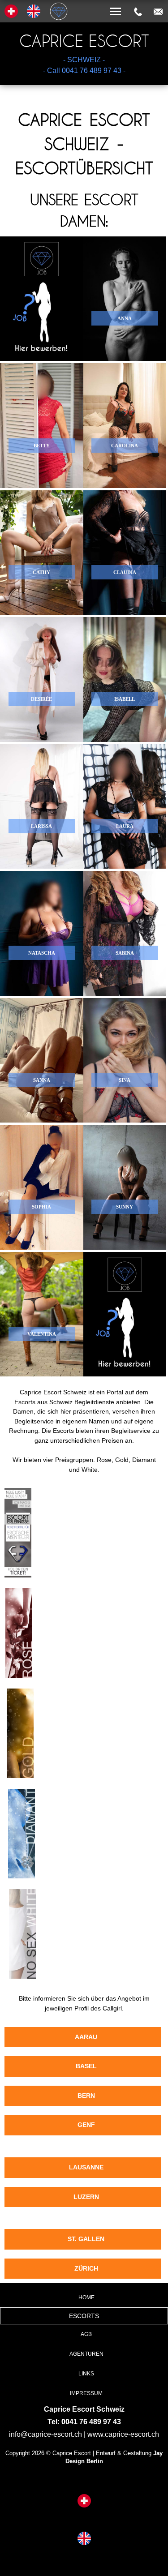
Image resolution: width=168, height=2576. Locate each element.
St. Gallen (86, 2239)
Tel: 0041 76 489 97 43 (84, 2422)
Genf (86, 2125)
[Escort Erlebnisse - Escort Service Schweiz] (18, 1579)
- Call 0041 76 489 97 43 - (84, 71)
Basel (86, 2066)
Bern (86, 2096)
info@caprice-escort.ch (45, 2434)
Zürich (86, 2268)
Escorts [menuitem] (84, 2316)
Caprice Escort (84, 41)
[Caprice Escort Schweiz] (84, 1)
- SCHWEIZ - (84, 60)
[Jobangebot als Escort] (42, 299)
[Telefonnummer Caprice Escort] (138, 12)
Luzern (86, 2197)
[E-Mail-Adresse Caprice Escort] (158, 12)
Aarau (86, 2037)
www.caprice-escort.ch (123, 2434)
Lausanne (86, 2167)
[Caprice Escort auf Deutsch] (84, 2502)
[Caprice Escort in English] (84, 2539)
